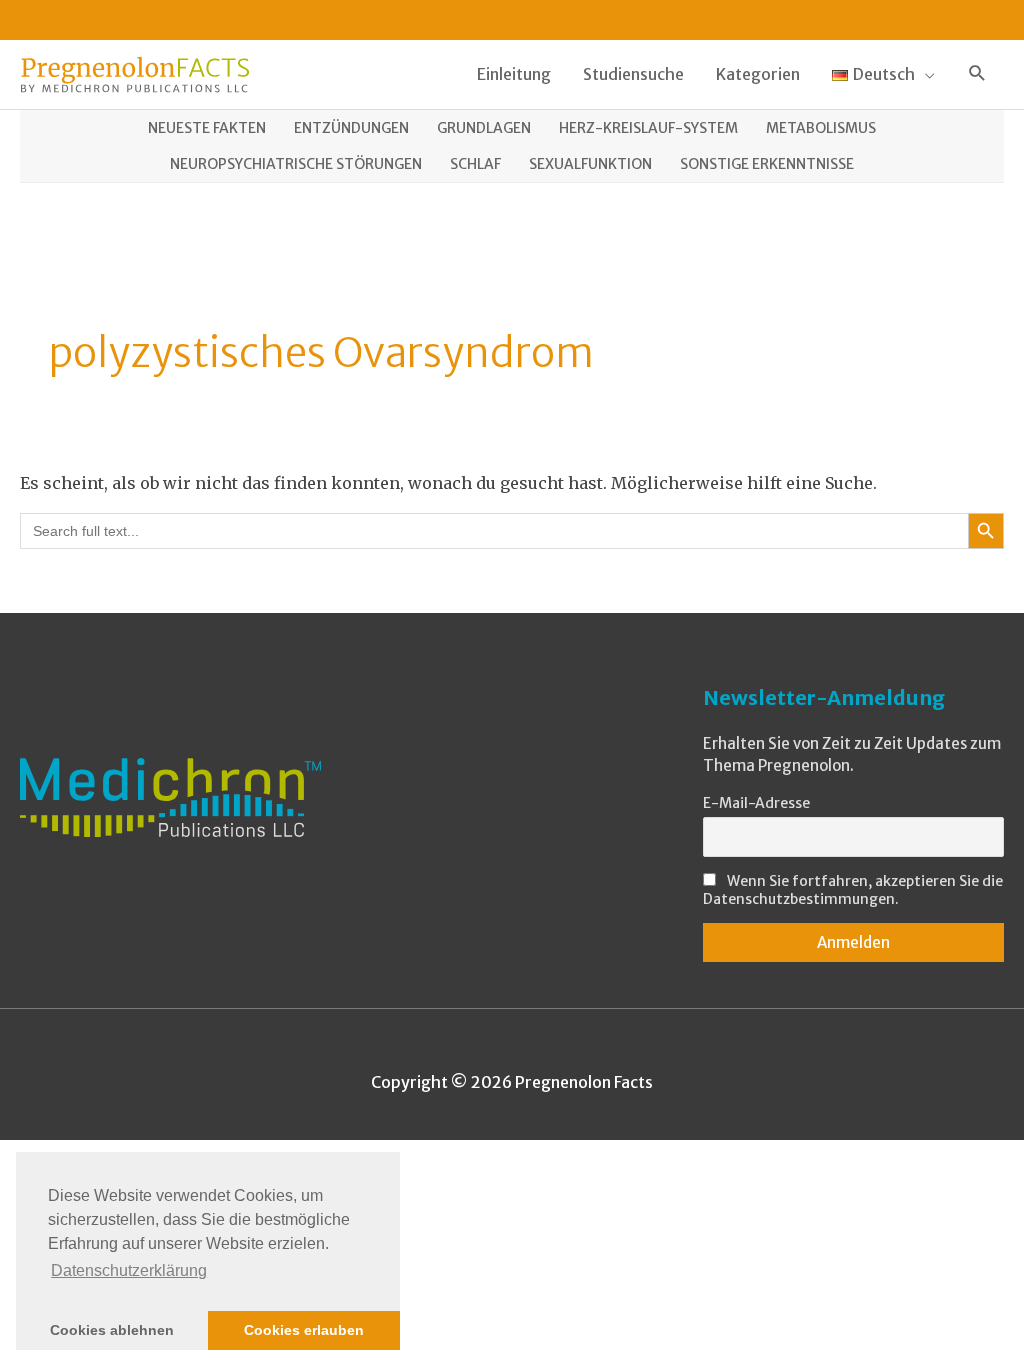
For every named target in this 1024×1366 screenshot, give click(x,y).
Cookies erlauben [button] (304, 1330)
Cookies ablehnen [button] (112, 1330)
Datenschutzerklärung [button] (129, 1270)
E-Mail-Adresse (756, 803)
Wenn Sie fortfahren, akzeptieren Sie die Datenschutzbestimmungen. (853, 890)
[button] (977, 75)
